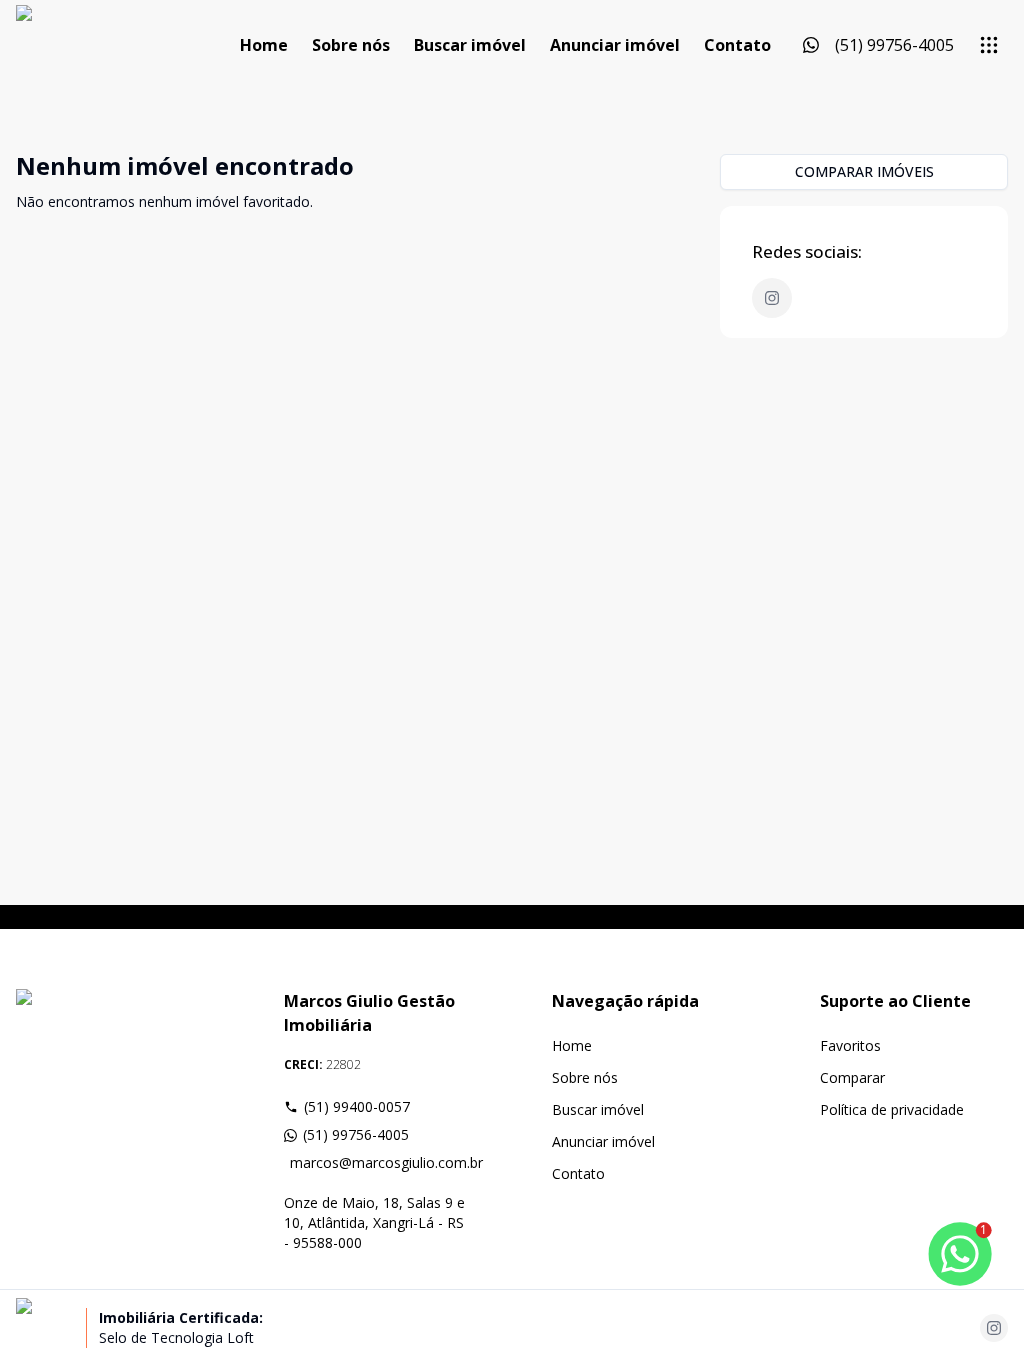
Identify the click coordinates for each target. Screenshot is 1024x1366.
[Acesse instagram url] (994, 1328)
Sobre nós (351, 45)
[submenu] (989, 45)
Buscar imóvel (470, 45)
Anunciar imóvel (615, 45)
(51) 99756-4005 (356, 1134)
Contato (737, 45)
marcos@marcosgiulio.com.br (381, 1162)
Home (264, 45)
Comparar (852, 1077)
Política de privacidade (892, 1109)
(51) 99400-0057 (357, 1106)
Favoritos (850, 1045)
